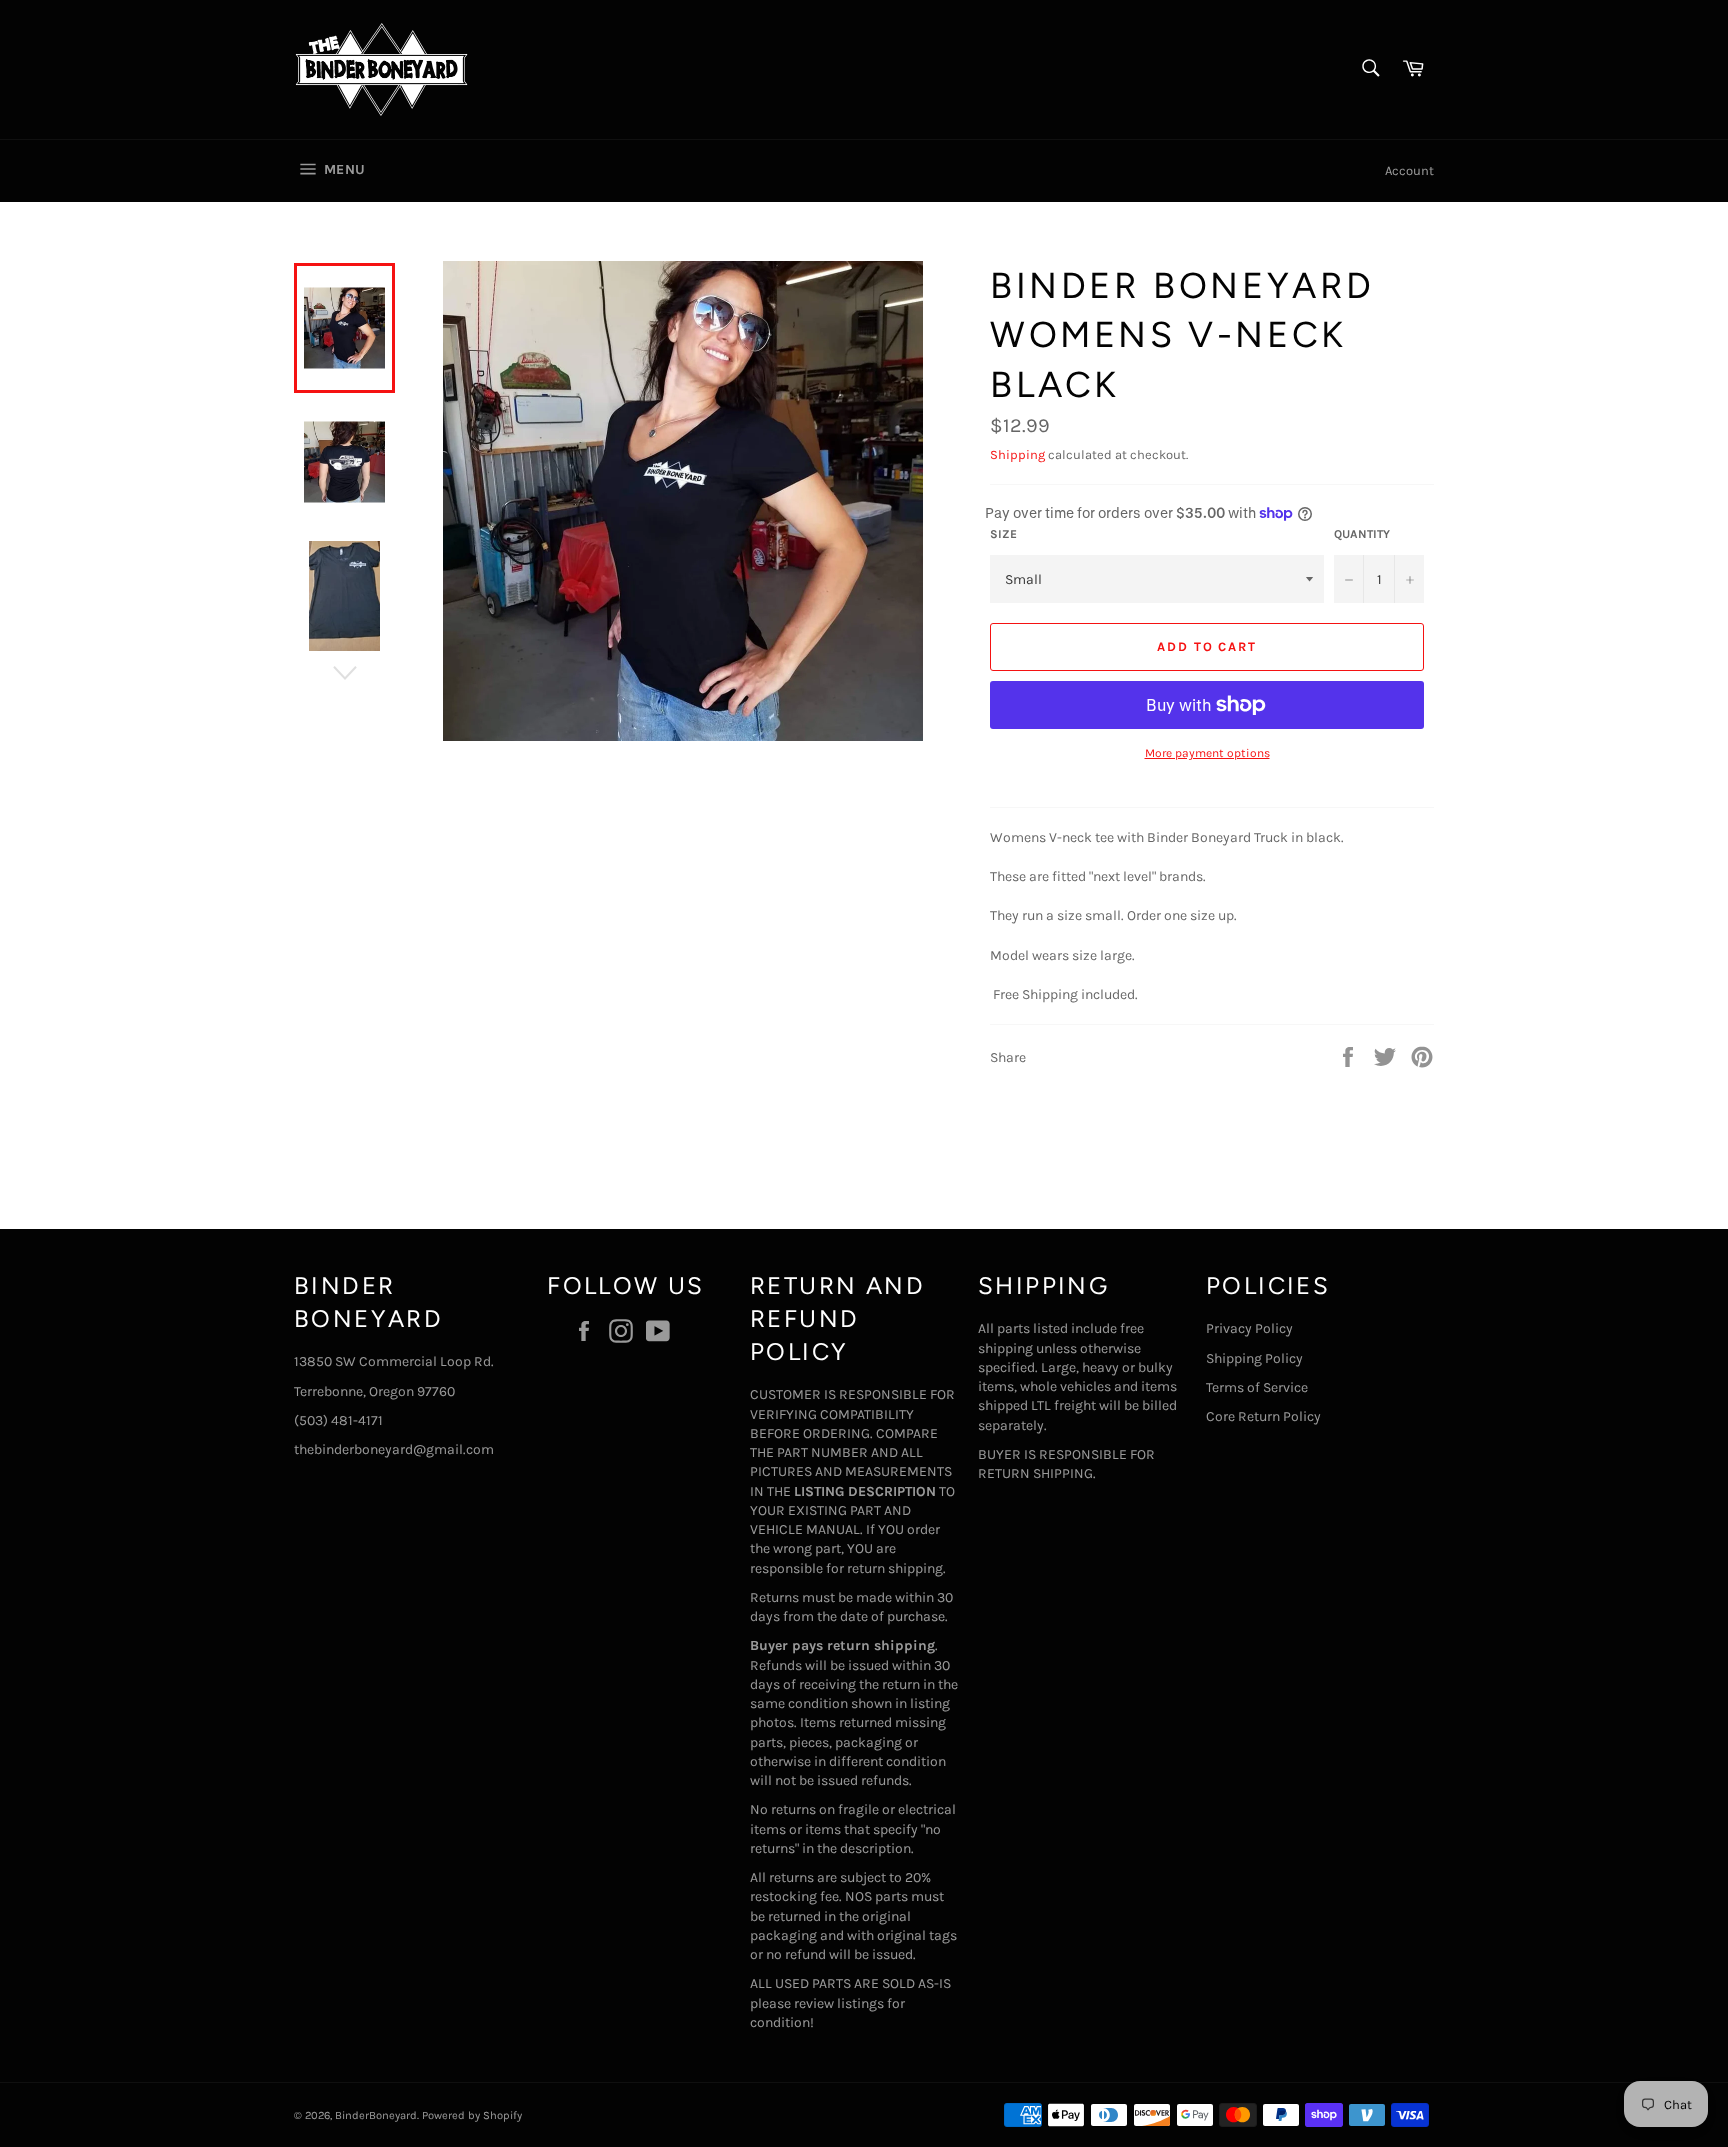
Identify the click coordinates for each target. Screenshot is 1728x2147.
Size (1003, 534)
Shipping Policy (1254, 1358)
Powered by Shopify (472, 2115)
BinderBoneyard (376, 2115)
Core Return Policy (1263, 1416)
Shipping (1017, 454)
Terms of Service (1257, 1387)
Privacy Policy (1249, 1328)
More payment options (1207, 753)
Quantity (1362, 534)
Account (1409, 170)
